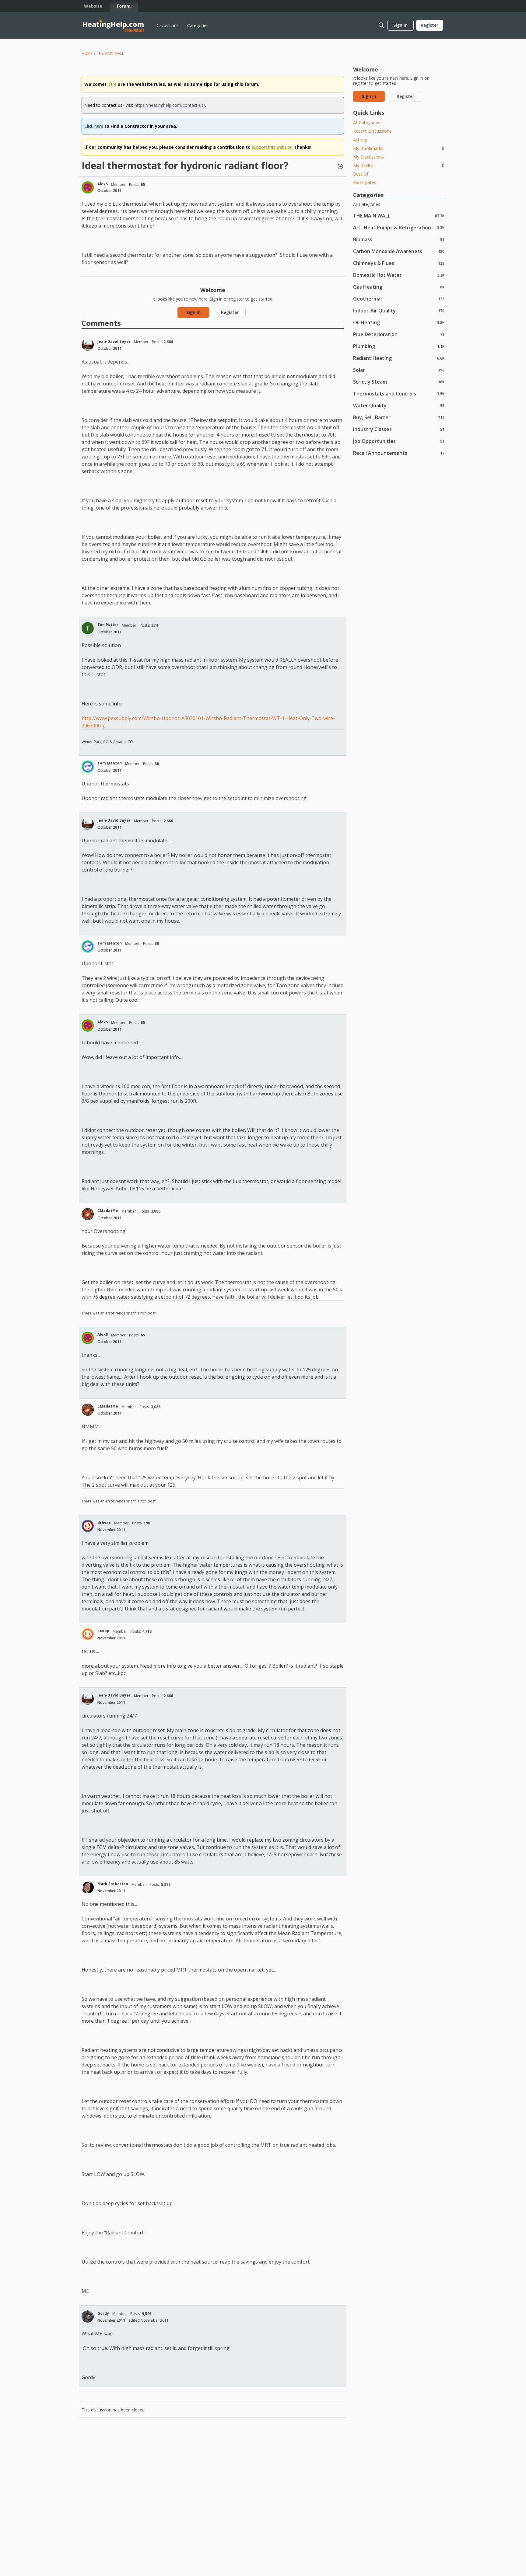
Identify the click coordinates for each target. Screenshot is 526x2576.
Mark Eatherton (113, 1884)
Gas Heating (399, 287)
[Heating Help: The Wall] (113, 25)
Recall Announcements (399, 453)
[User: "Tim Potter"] (88, 628)
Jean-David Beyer (114, 341)
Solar (399, 370)
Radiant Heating (399, 358)
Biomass (399, 239)
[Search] (381, 25)
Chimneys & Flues (399, 263)
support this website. (272, 147)
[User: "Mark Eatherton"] (88, 1887)
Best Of (361, 174)
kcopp (103, 1631)
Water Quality (399, 405)
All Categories (367, 122)
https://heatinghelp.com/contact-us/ (170, 105)
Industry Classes (399, 429)
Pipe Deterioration (399, 334)
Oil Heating (399, 322)
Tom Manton (110, 763)
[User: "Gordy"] (88, 2317)
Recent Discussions (372, 131)
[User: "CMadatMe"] (88, 1214)
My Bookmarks (399, 148)
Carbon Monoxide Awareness (399, 251)
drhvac (104, 1523)
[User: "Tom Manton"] (88, 767)
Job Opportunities (399, 441)
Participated (365, 182)
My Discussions (368, 157)
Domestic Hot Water (399, 275)
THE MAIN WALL (399, 216)
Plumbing (399, 346)
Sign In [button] (193, 312)
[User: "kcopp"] (88, 1634)
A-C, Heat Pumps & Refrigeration (399, 227)
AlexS (103, 184)
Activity (360, 140)
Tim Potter (108, 625)
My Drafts (399, 165)
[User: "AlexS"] (88, 187)
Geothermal (399, 299)
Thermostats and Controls (399, 393)
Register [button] (230, 312)
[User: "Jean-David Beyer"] (88, 345)
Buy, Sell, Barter (399, 417)
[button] (340, 167)
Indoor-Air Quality (399, 310)
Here (112, 84)
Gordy (103, 2313)
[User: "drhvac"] (88, 1526)
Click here (94, 126)
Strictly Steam (399, 382)
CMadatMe (108, 1211)
